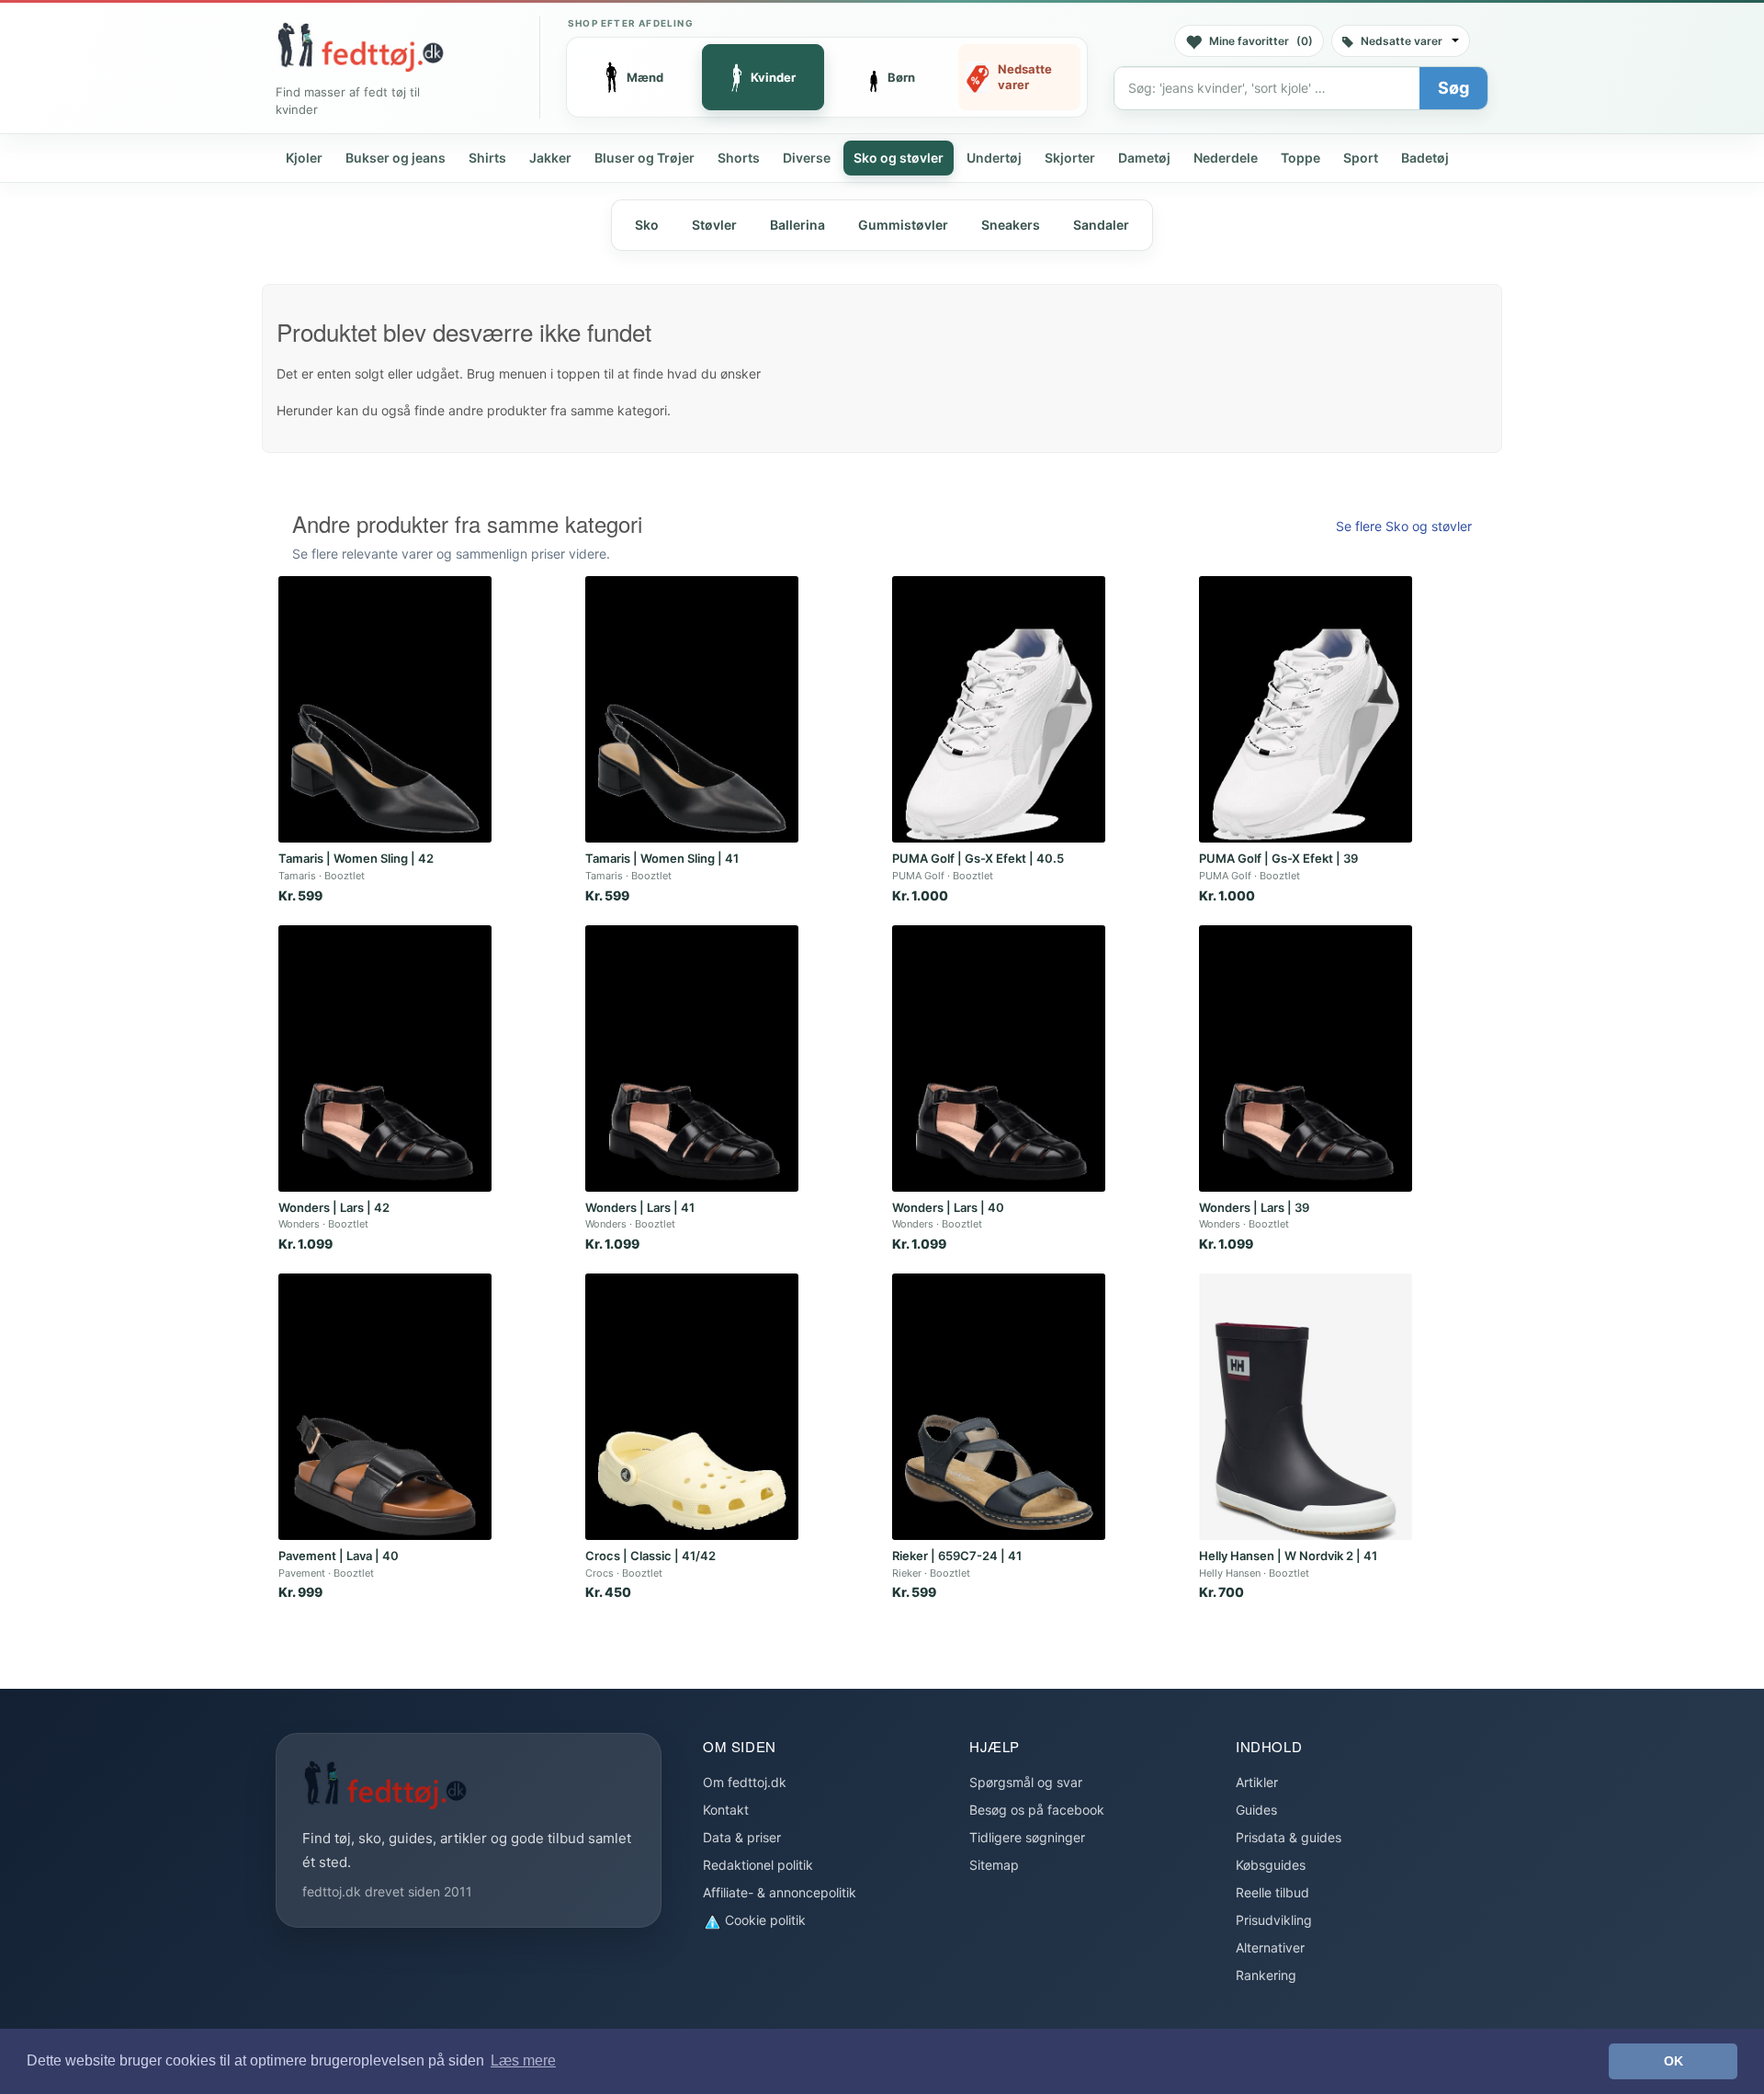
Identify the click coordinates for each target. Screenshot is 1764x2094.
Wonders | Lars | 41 (640, 1207)
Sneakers (1011, 225)
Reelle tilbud (1272, 1892)
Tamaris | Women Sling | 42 (356, 858)
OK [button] (1674, 2061)
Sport (1361, 158)
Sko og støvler (899, 158)
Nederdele (1226, 158)
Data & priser (742, 1837)
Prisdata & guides (1289, 1837)
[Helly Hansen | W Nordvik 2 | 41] (1306, 1407)
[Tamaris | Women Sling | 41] (692, 709)
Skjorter (1070, 158)
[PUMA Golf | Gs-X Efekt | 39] (1306, 709)
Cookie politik (763, 1920)
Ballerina (797, 225)
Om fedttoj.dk (745, 1782)
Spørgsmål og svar (1026, 1782)
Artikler (1257, 1782)
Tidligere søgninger (1027, 1837)
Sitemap (994, 1865)
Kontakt (726, 1810)
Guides (1256, 1810)
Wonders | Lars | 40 (948, 1207)
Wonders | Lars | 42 (334, 1207)
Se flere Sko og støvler (1404, 526)
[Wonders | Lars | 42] (385, 1058)
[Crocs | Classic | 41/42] (692, 1407)
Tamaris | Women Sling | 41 (662, 858)
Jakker (550, 158)
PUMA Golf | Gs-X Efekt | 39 (1278, 858)
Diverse (807, 158)
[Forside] (360, 47)
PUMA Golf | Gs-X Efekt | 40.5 (978, 858)
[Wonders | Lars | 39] (1306, 1058)
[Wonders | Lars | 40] (999, 1058)
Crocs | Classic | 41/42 (650, 1556)
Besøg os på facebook (1037, 1810)
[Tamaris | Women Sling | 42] (385, 709)
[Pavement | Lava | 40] (385, 1407)
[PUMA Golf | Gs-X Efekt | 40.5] (999, 709)
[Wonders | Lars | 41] (692, 1058)
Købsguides (1271, 1865)
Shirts (487, 158)
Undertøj (994, 158)
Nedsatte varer (1402, 41)
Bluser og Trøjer (645, 158)
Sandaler (1101, 225)
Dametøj (1144, 158)
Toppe (1300, 158)
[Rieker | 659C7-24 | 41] (999, 1407)
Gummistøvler (903, 225)
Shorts (739, 158)
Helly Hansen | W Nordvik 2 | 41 (1288, 1556)
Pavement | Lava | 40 (339, 1556)
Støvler (714, 225)
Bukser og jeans (396, 158)
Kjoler (304, 158)
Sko (647, 225)
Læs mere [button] (523, 2060)
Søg (1453, 88)
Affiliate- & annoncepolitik (780, 1892)
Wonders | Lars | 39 (1254, 1207)
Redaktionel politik (758, 1865)
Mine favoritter (1261, 41)
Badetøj (1425, 158)
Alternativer (1270, 1947)
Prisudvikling (1274, 1920)
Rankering (1266, 1975)
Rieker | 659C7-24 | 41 (957, 1556)
